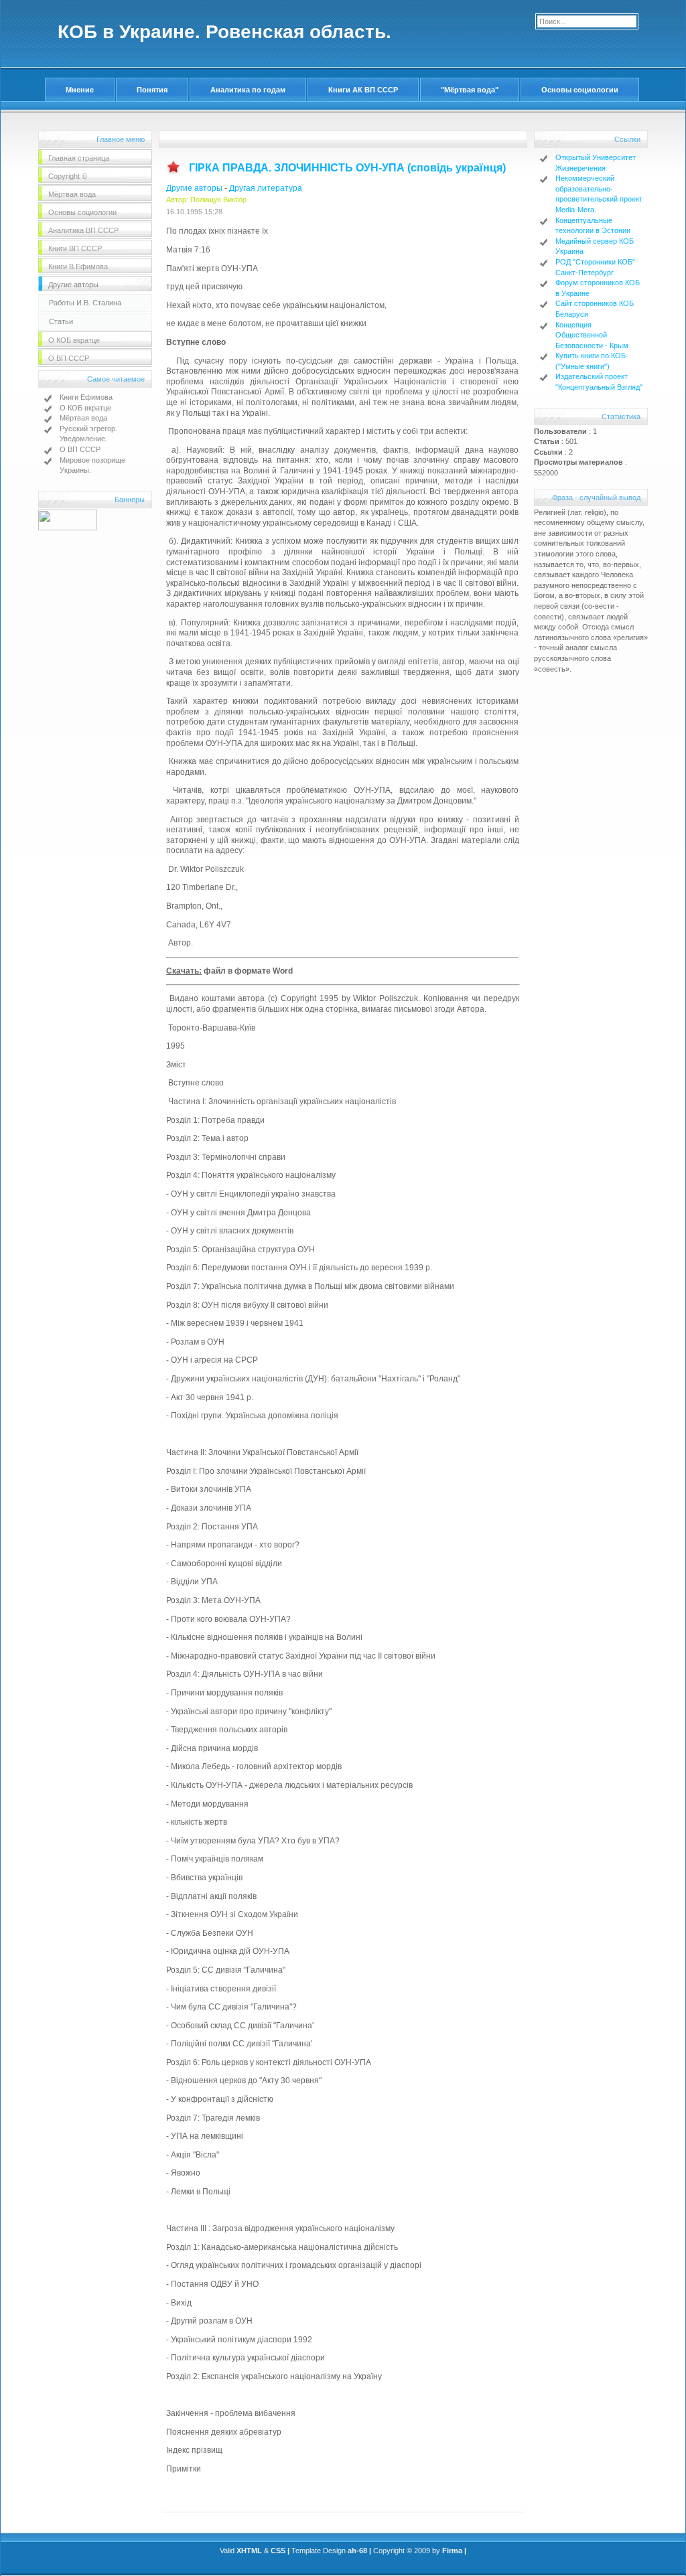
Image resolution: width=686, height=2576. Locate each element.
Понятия (152, 90)
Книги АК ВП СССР (363, 90)
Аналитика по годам (248, 90)
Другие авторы (194, 188)
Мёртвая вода (83, 418)
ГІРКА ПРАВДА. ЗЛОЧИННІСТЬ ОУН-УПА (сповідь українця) (347, 168)
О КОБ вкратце (85, 408)
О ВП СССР (80, 449)
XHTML (249, 2551)
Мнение (80, 90)
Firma (452, 2551)
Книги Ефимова (86, 397)
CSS (278, 2551)
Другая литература (266, 188)
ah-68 (357, 2551)
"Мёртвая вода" (470, 90)
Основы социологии (580, 90)
